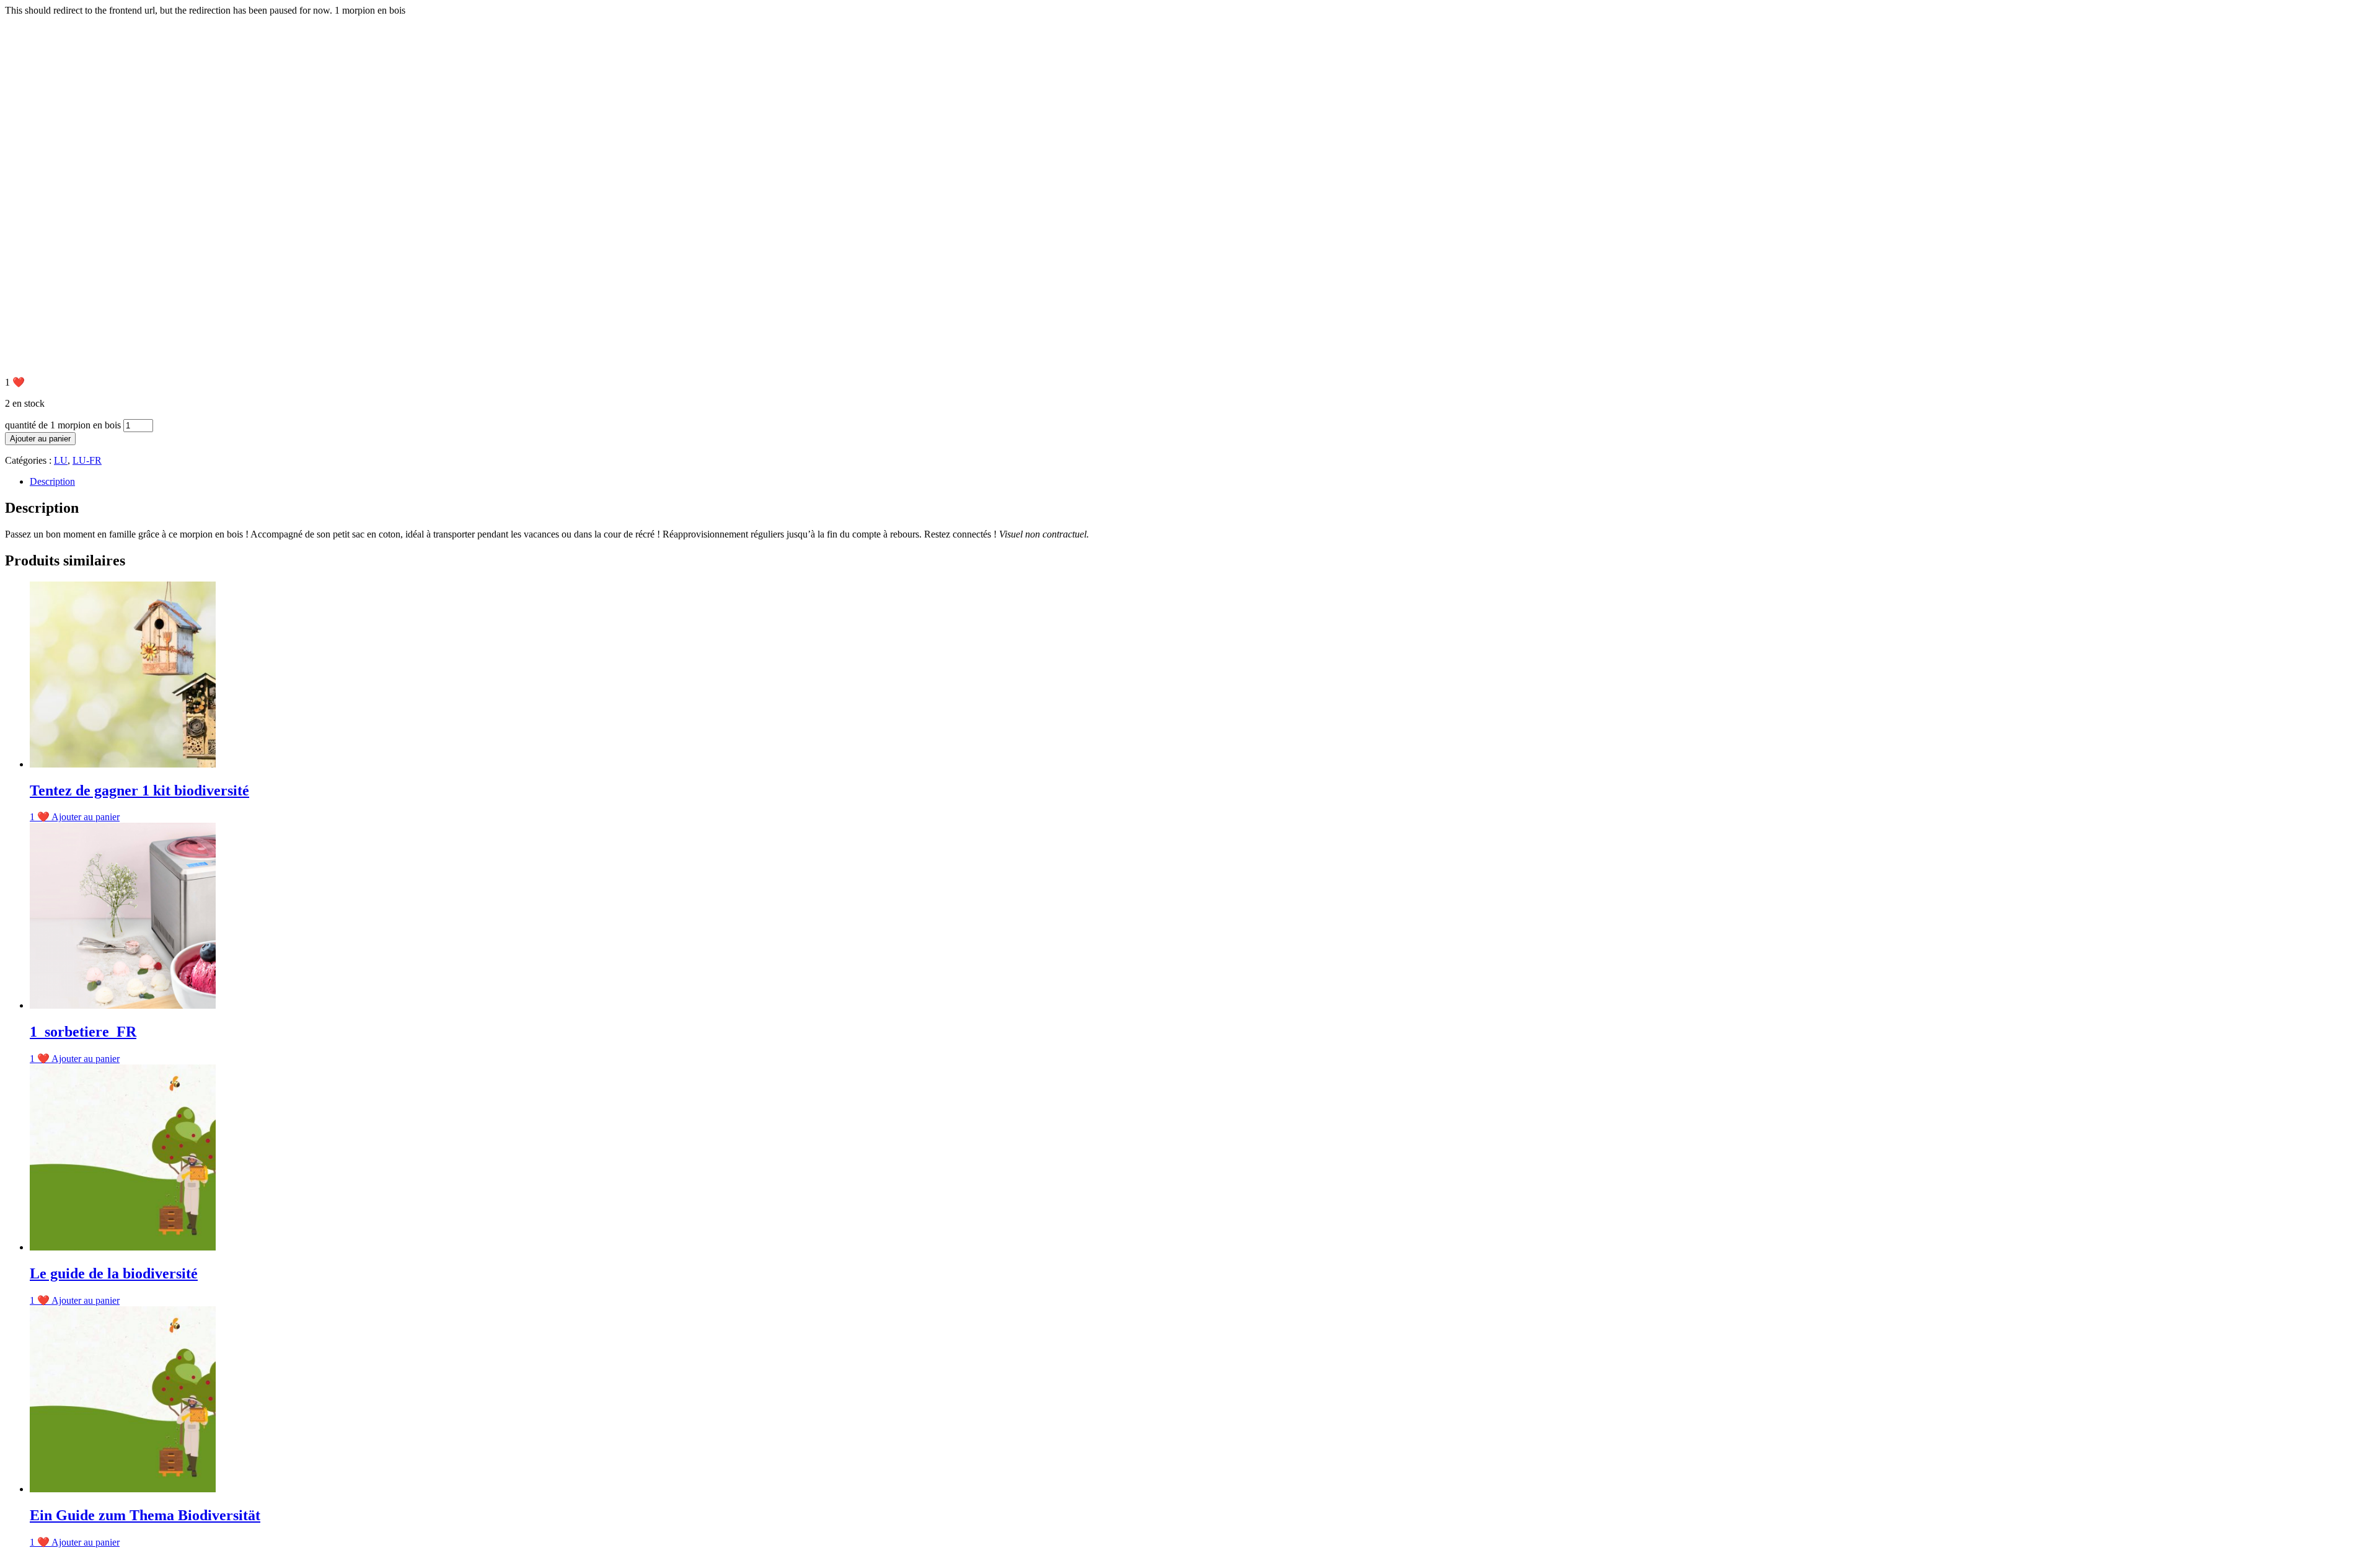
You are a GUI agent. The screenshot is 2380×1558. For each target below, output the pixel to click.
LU (61, 460)
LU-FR (87, 460)
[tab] (1202, 482)
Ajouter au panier (40, 439)
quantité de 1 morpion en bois (63, 425)
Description (52, 481)
